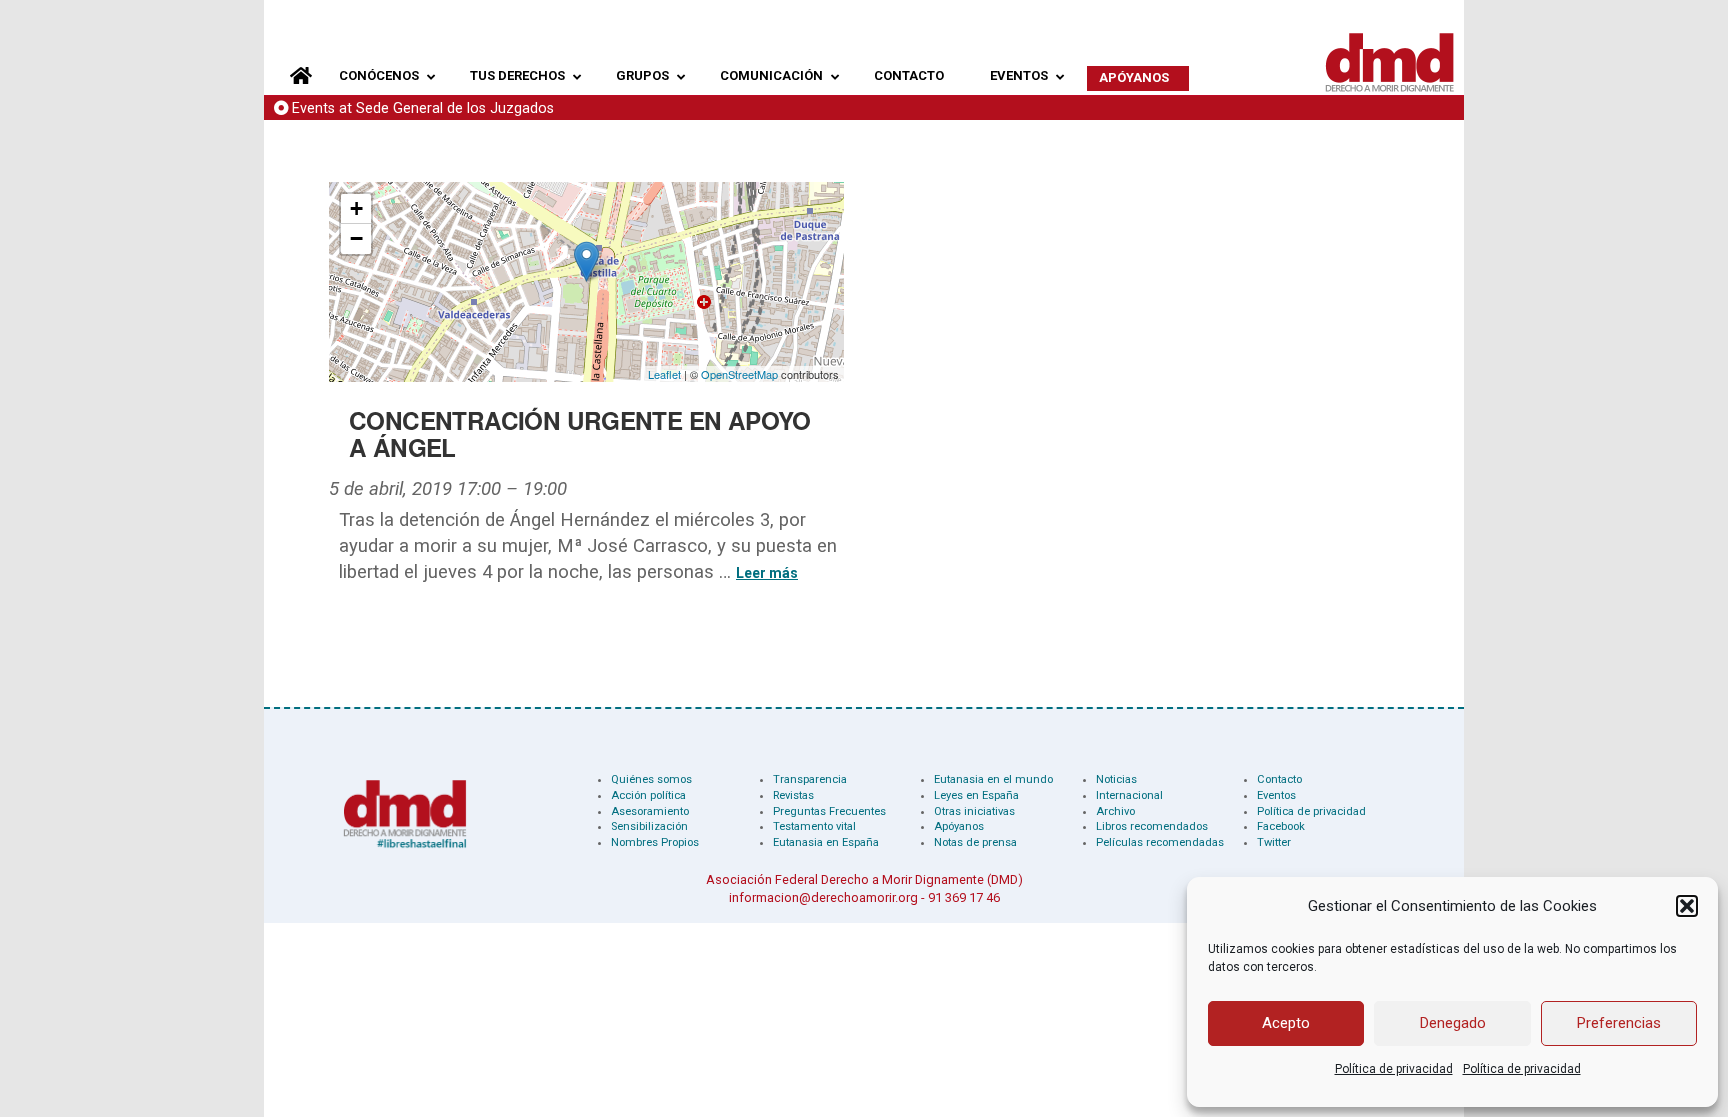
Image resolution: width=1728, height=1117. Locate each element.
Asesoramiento (650, 811)
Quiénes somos (651, 779)
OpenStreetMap (739, 374)
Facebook (1281, 826)
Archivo (1115, 811)
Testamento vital (814, 826)
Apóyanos (959, 826)
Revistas (793, 795)
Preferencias (1619, 1023)
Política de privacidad (1394, 1069)
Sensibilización (649, 826)
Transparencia (810, 779)
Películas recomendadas (1160, 842)
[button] (1687, 906)
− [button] (356, 238)
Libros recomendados (1152, 826)
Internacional (1129, 795)
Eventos (1276, 795)
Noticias (1116, 779)
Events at (423, 108)
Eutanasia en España (826, 842)
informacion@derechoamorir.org (823, 897)
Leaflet (664, 374)
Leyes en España (976, 795)
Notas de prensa (975, 842)
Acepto (1286, 1023)
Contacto (1279, 779)
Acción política (648, 795)
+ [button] (356, 208)
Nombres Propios (655, 842)
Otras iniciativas (974, 811)
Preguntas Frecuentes (829, 811)
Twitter (1274, 842)
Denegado (1453, 1023)
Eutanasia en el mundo (993, 779)
